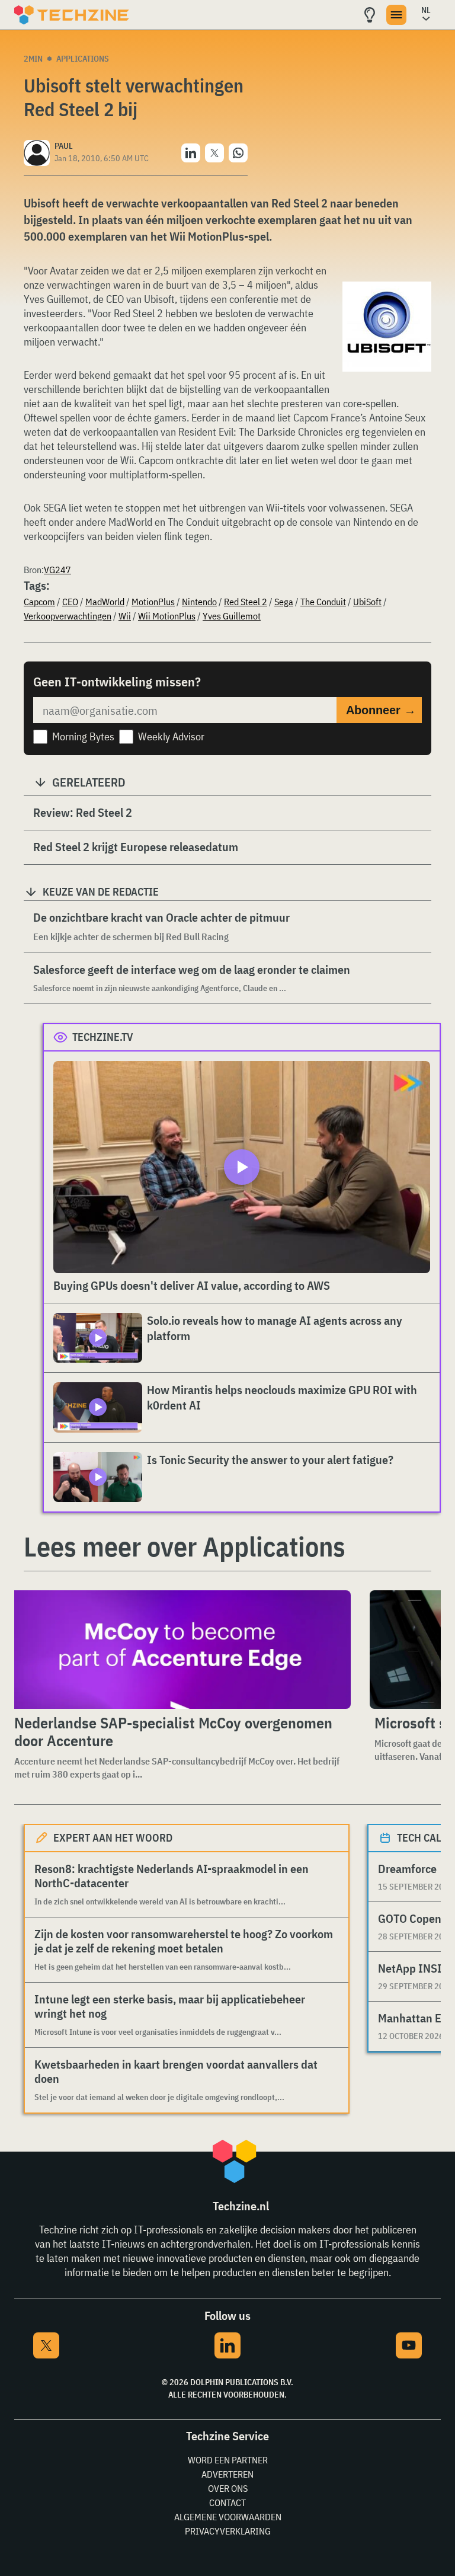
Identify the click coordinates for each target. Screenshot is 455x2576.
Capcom (39, 602)
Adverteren (227, 2474)
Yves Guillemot (232, 616)
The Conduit (323, 602)
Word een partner (228, 2460)
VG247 (57, 570)
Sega (284, 602)
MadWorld (105, 602)
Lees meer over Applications (185, 1546)
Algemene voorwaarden (228, 2517)
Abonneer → (381, 710)
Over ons (228, 2488)
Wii (125, 616)
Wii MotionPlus (167, 616)
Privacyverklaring (228, 2531)
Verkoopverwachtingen (68, 616)
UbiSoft (367, 602)
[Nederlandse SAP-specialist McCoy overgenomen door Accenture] (180, 1650)
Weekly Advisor (171, 736)
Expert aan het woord (113, 1838)
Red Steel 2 (246, 602)
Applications (83, 59)
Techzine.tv (103, 1037)
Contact (227, 2503)
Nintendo (199, 602)
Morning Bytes (83, 736)
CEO (70, 602)
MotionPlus (153, 602)
